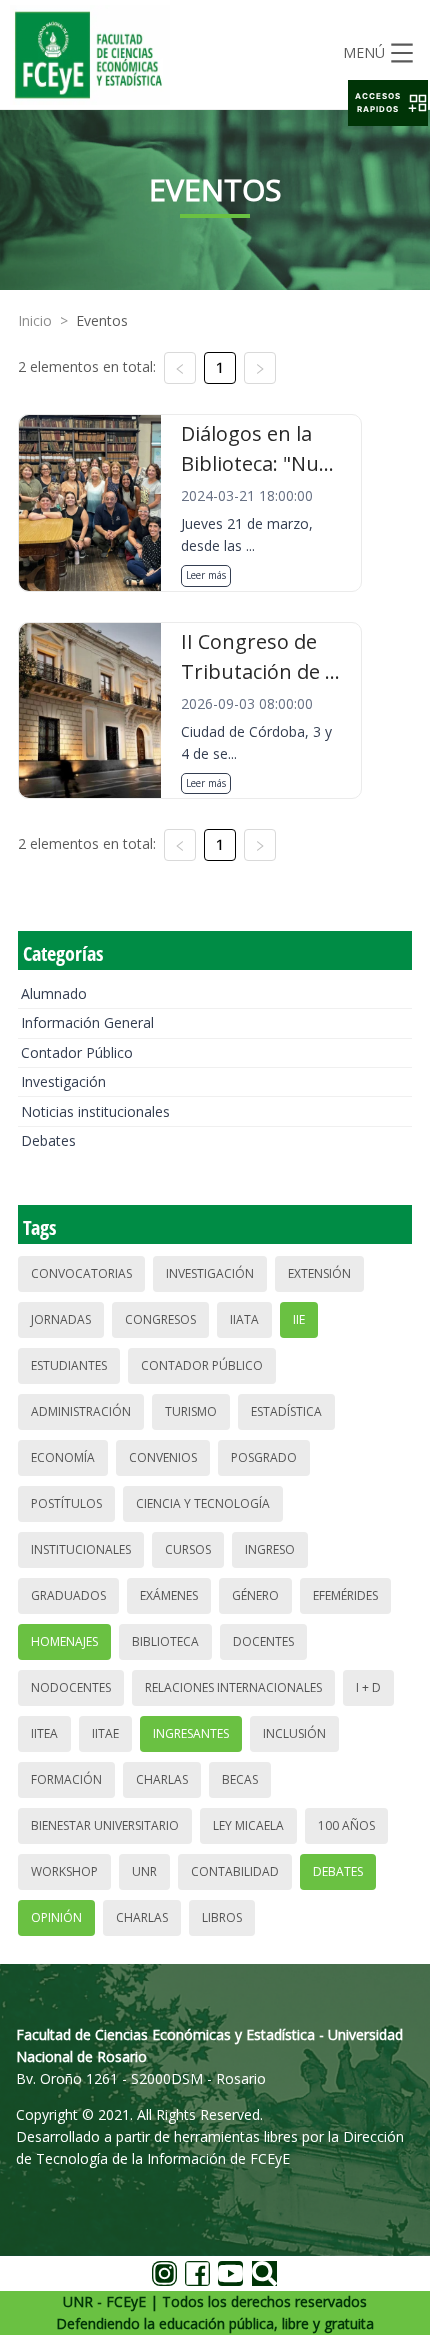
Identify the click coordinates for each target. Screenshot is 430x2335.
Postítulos (66, 1503)
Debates (48, 1140)
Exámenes (169, 1595)
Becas (240, 1779)
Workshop (64, 1871)
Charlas (162, 1779)
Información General (87, 1022)
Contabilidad (235, 1871)
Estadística (286, 1411)
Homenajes (64, 1641)
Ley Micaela (248, 1825)
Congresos (160, 1319)
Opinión (56, 1917)
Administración (81, 1411)
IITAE (105, 1733)
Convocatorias (81, 1273)
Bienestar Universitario (105, 1825)
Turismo (191, 1411)
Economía (63, 1457)
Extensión (319, 1273)
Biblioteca (165, 1641)
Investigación (63, 1081)
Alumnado (54, 993)
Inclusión (294, 1733)
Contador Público (77, 1052)
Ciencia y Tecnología (203, 1503)
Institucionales (81, 1549)
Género (255, 1595)
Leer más (206, 575)
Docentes (263, 1641)
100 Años (346, 1825)
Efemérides (345, 1595)
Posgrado (264, 1457)
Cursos (188, 1549)
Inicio (35, 320)
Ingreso (270, 1549)
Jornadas (61, 1319)
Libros (222, 1917)
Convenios (163, 1457)
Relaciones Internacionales (233, 1687)
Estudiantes (69, 1365)
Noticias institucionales (95, 1111)
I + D (368, 1687)
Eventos (102, 320)
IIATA (244, 1319)
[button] (388, 103)
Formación (66, 1779)
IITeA (44, 1733)
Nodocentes (71, 1687)
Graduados (68, 1595)
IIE (299, 1319)
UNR (144, 1871)
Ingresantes (191, 1733)
